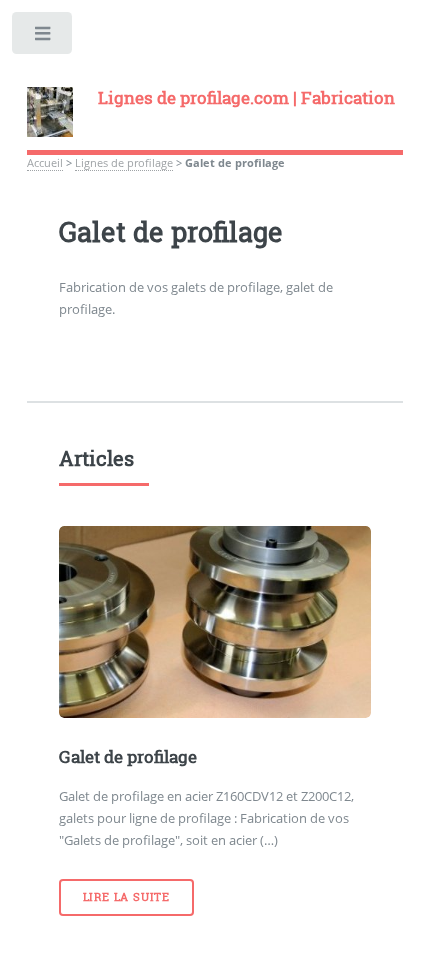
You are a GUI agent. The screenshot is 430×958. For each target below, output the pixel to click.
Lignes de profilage (124, 163)
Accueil (45, 163)
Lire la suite (126, 897)
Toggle (43, 37)
